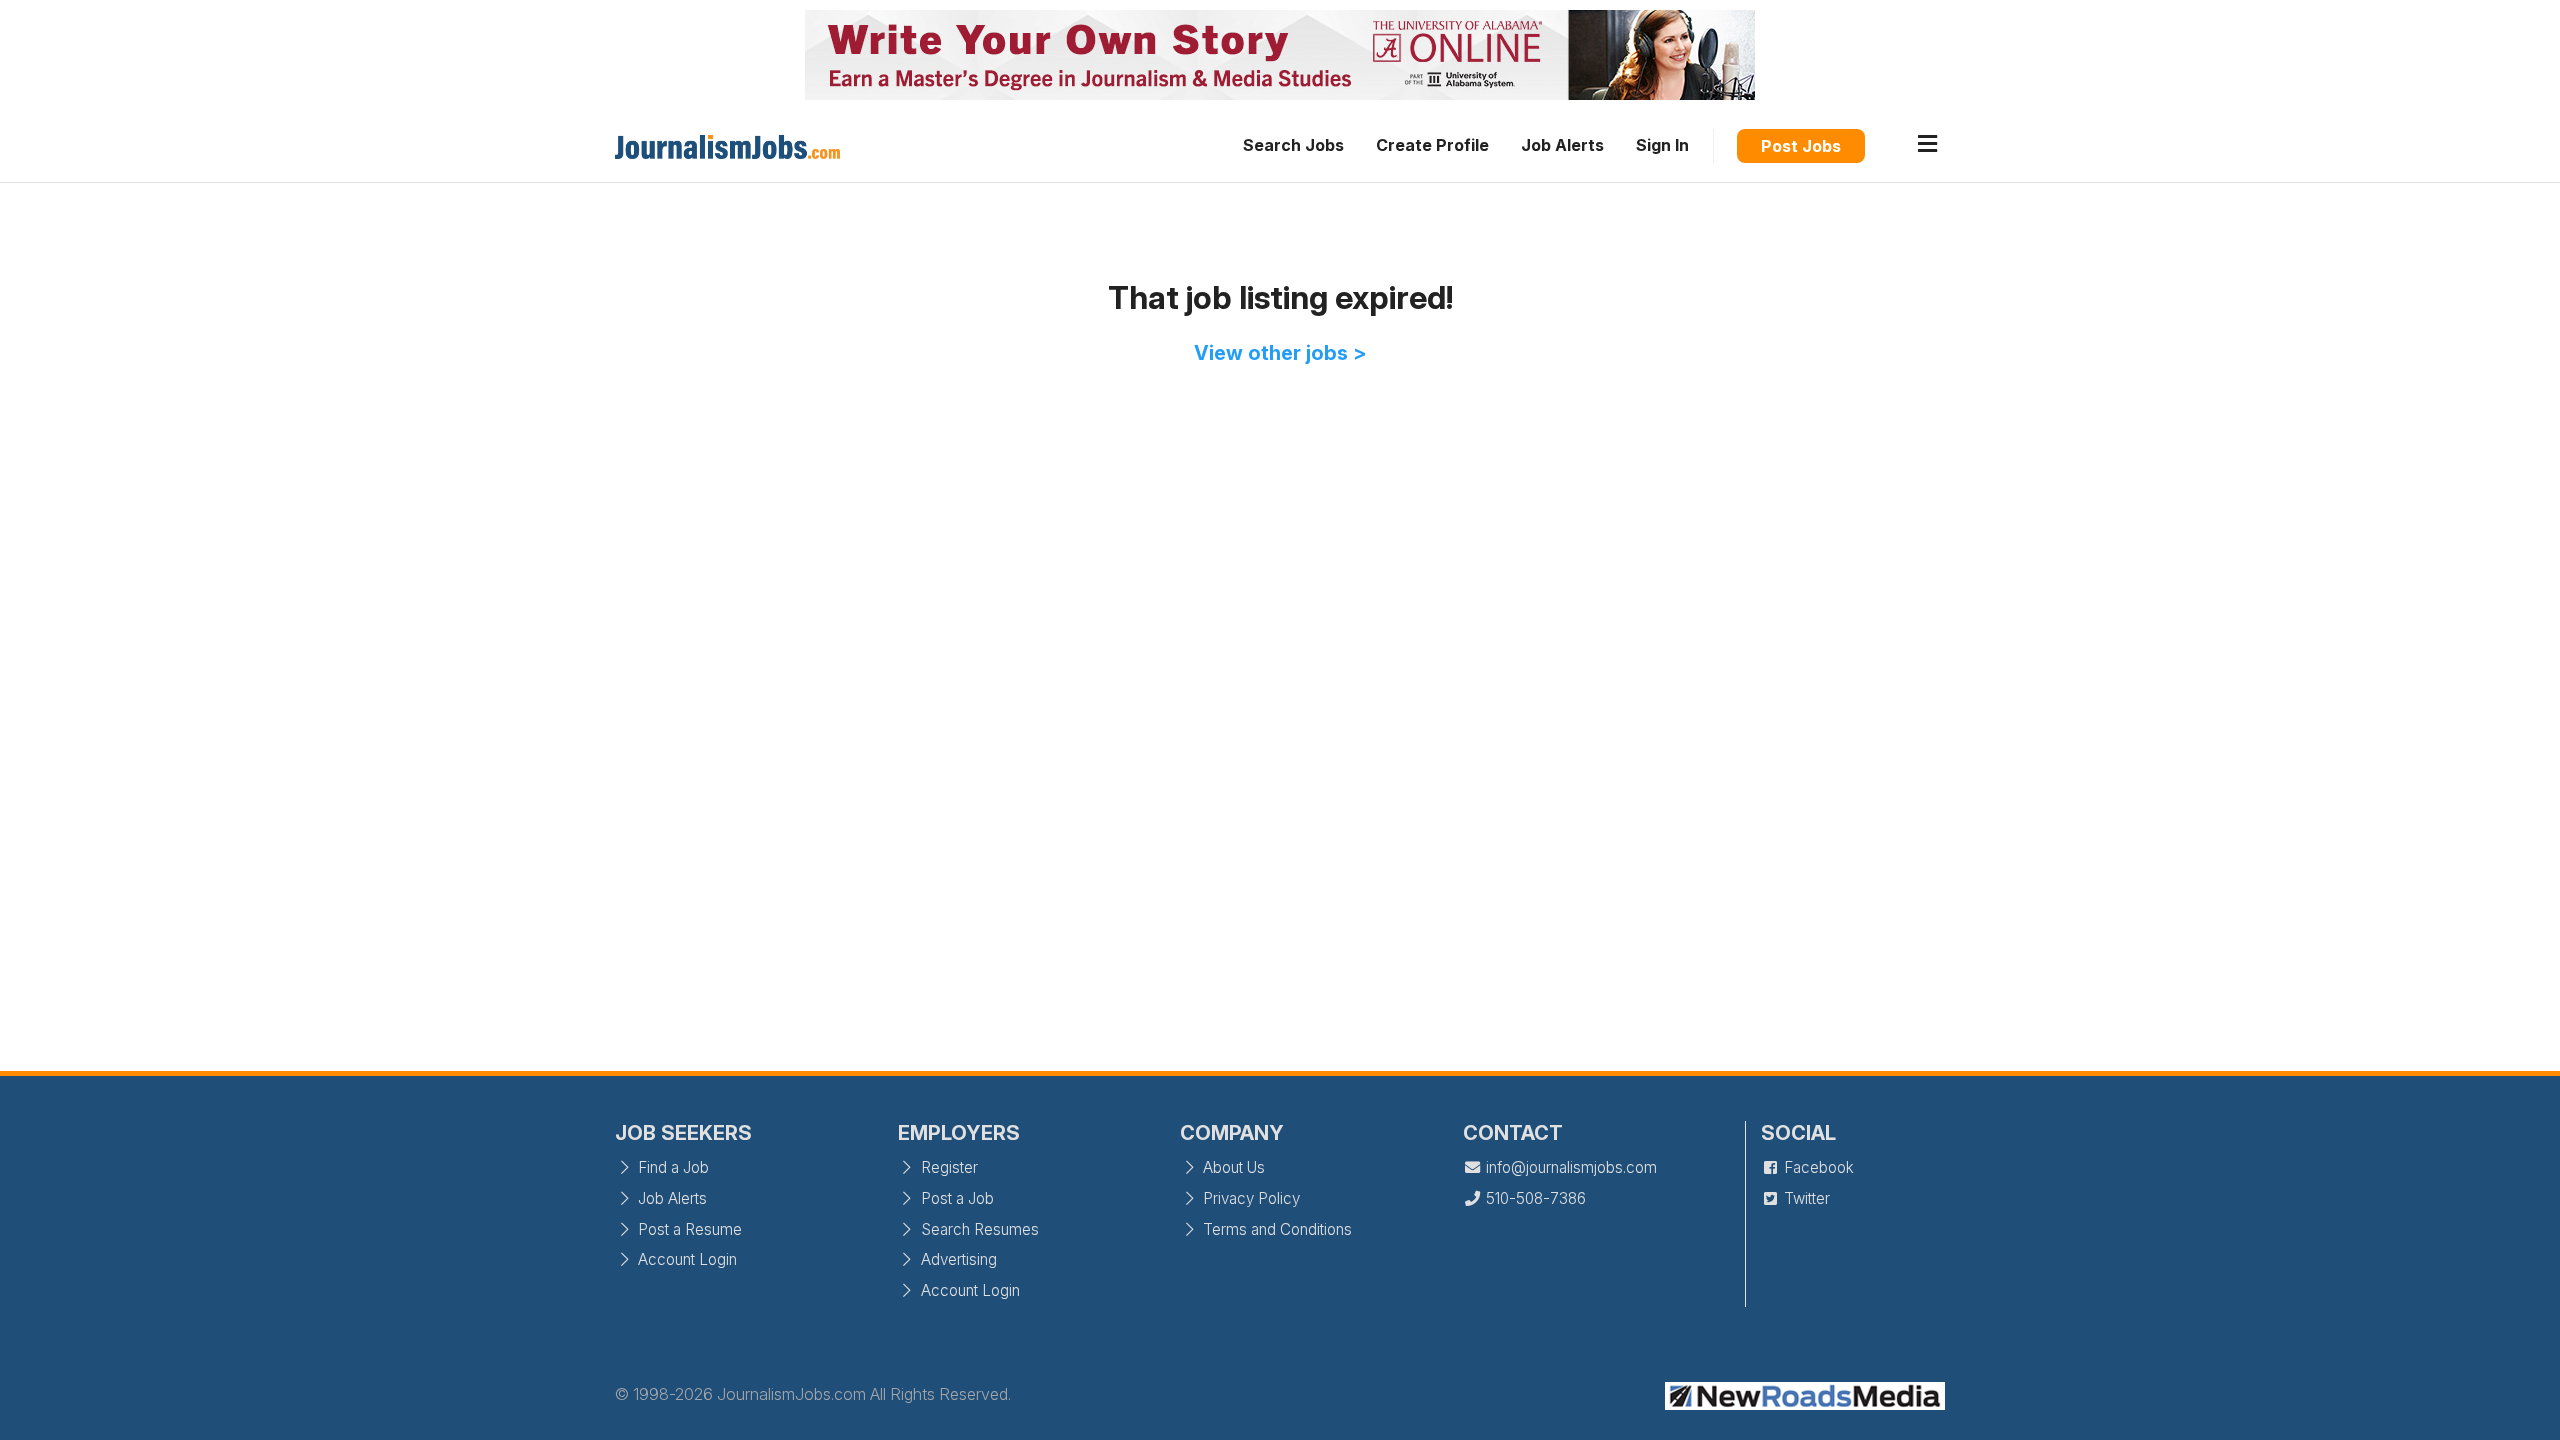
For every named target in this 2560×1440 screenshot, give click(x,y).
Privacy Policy (1249, 1198)
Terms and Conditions (1275, 1229)
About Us (1232, 1167)
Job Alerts (1562, 145)
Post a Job (955, 1198)
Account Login (685, 1259)
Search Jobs (1293, 145)
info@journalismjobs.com (1569, 1167)
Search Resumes (978, 1229)
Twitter (1805, 1198)
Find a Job (671, 1167)
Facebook (1817, 1167)
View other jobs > (1280, 353)
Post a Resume (688, 1229)
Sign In (1662, 145)
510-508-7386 (1534, 1198)
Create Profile (1432, 145)
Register (947, 1167)
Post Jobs (1801, 146)
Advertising (957, 1259)
